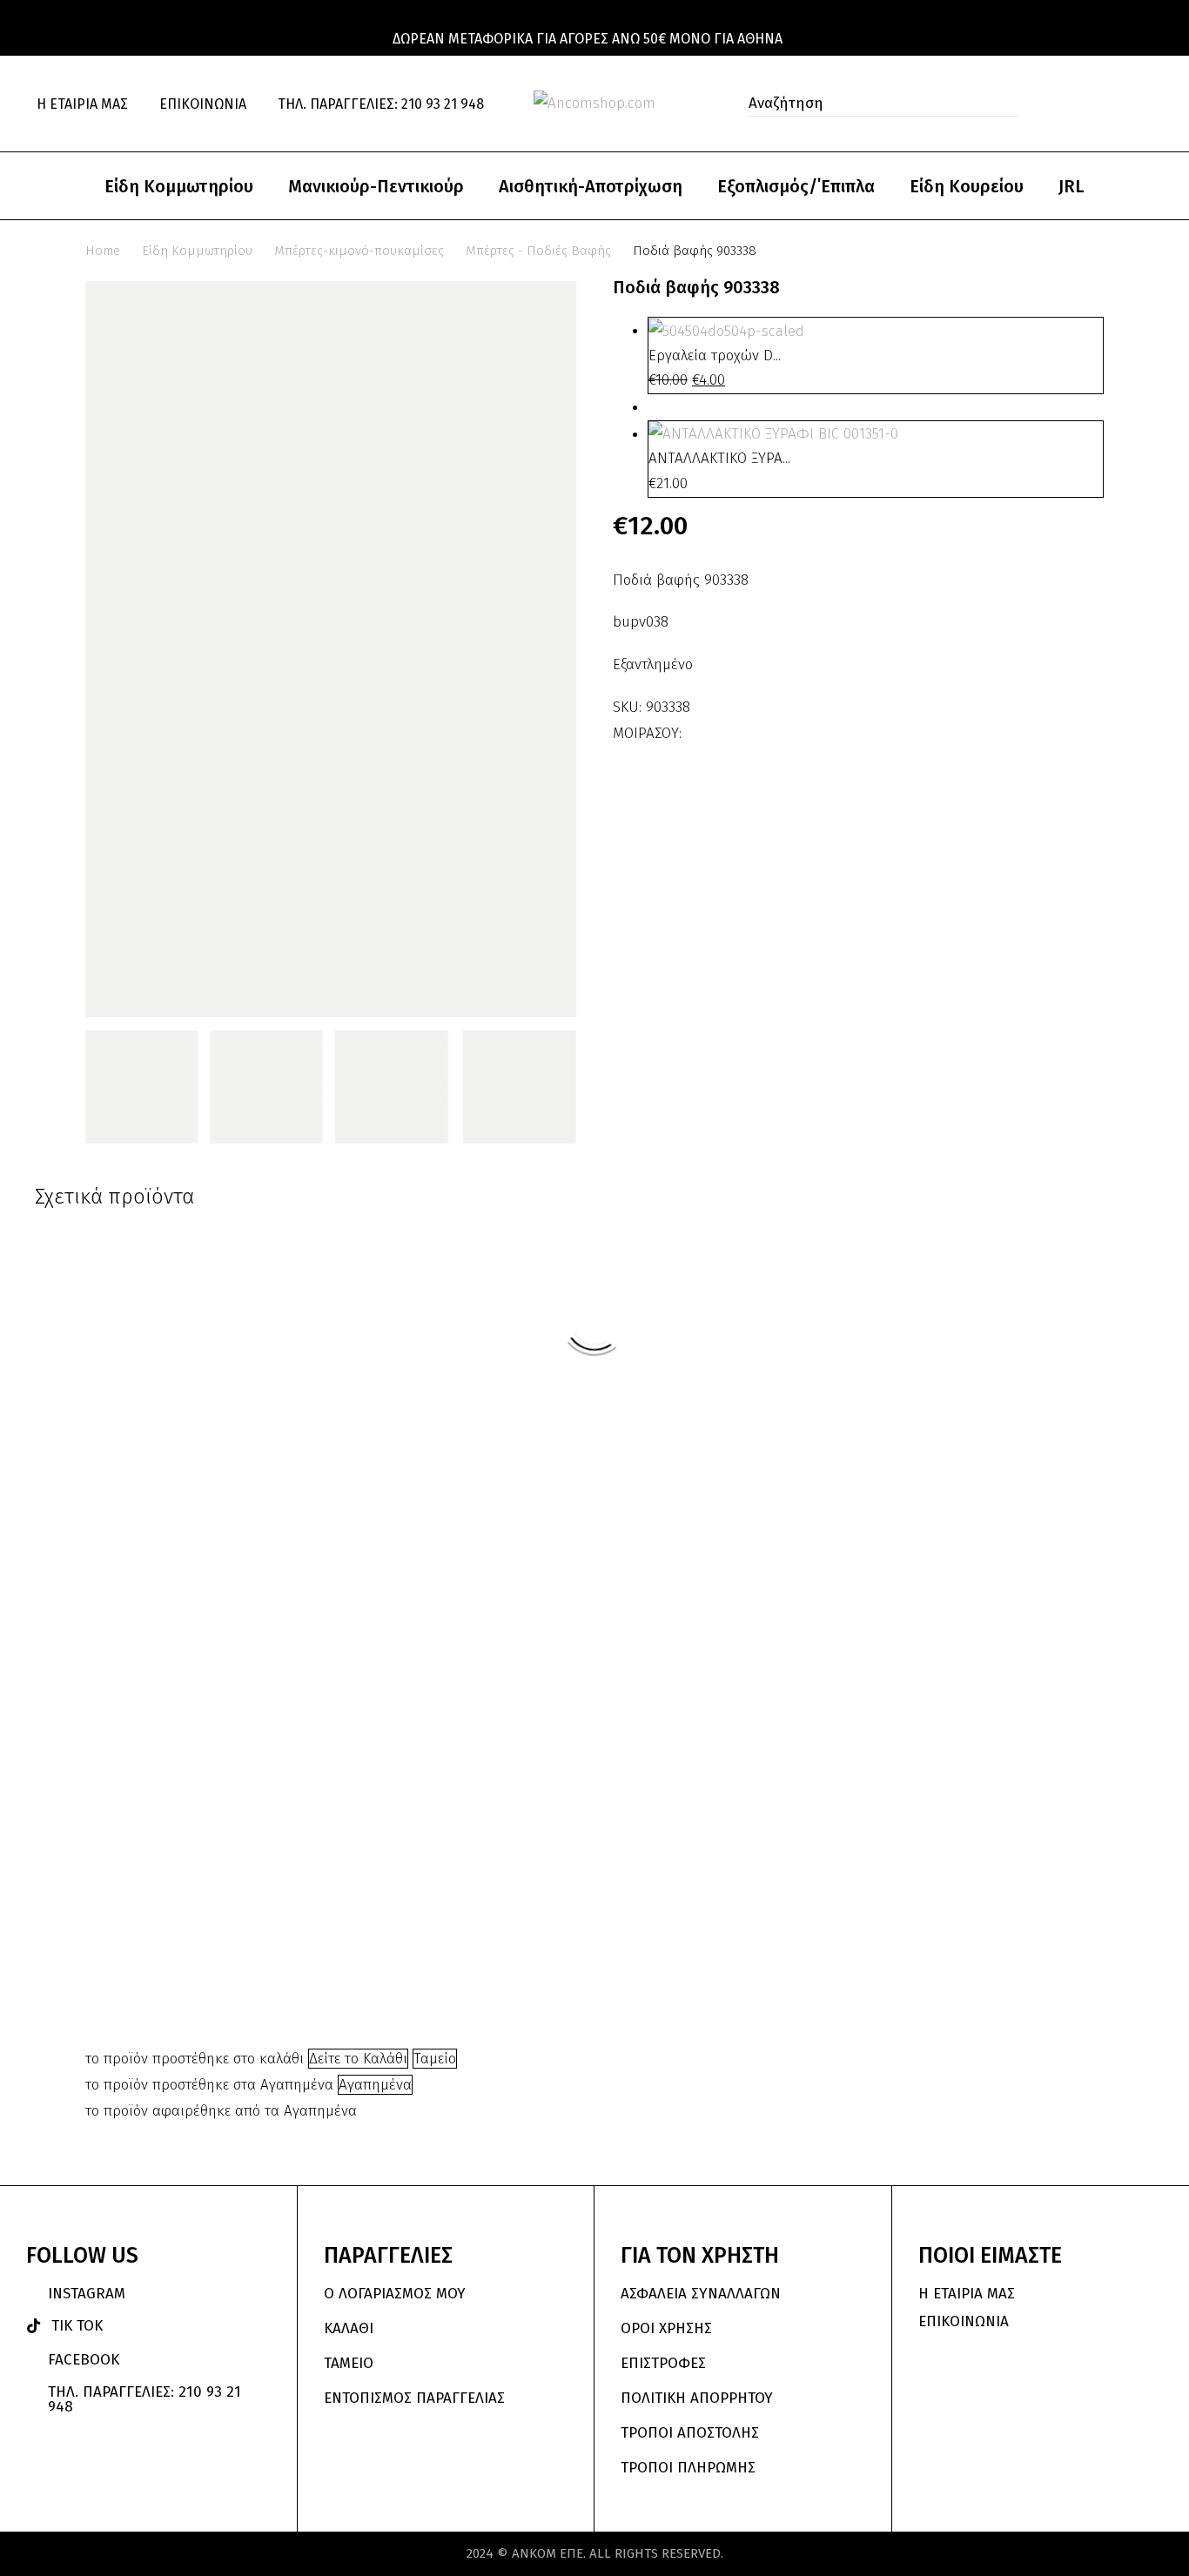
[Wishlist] (1110, 104)
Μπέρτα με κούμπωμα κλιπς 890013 (681, 1553)
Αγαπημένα (375, 2085)
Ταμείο (435, 2059)
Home (103, 251)
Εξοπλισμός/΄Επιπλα (796, 186)
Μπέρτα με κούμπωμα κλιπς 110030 (526, 1553)
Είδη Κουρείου (967, 186)
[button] (999, 104)
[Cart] (1146, 104)
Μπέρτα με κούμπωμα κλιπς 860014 (370, 1912)
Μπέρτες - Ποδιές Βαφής (538, 251)
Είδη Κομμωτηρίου (179, 186)
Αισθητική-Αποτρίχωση (591, 186)
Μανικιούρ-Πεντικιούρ (376, 186)
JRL (1071, 186)
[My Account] (1071, 104)
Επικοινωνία (203, 104)
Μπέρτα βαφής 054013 (827, 1426)
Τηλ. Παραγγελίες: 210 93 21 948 (381, 104)
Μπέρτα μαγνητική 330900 (990, 1784)
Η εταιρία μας (82, 104)
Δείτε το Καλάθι (358, 2059)
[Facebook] (697, 728)
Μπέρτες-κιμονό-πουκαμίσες (359, 251)
